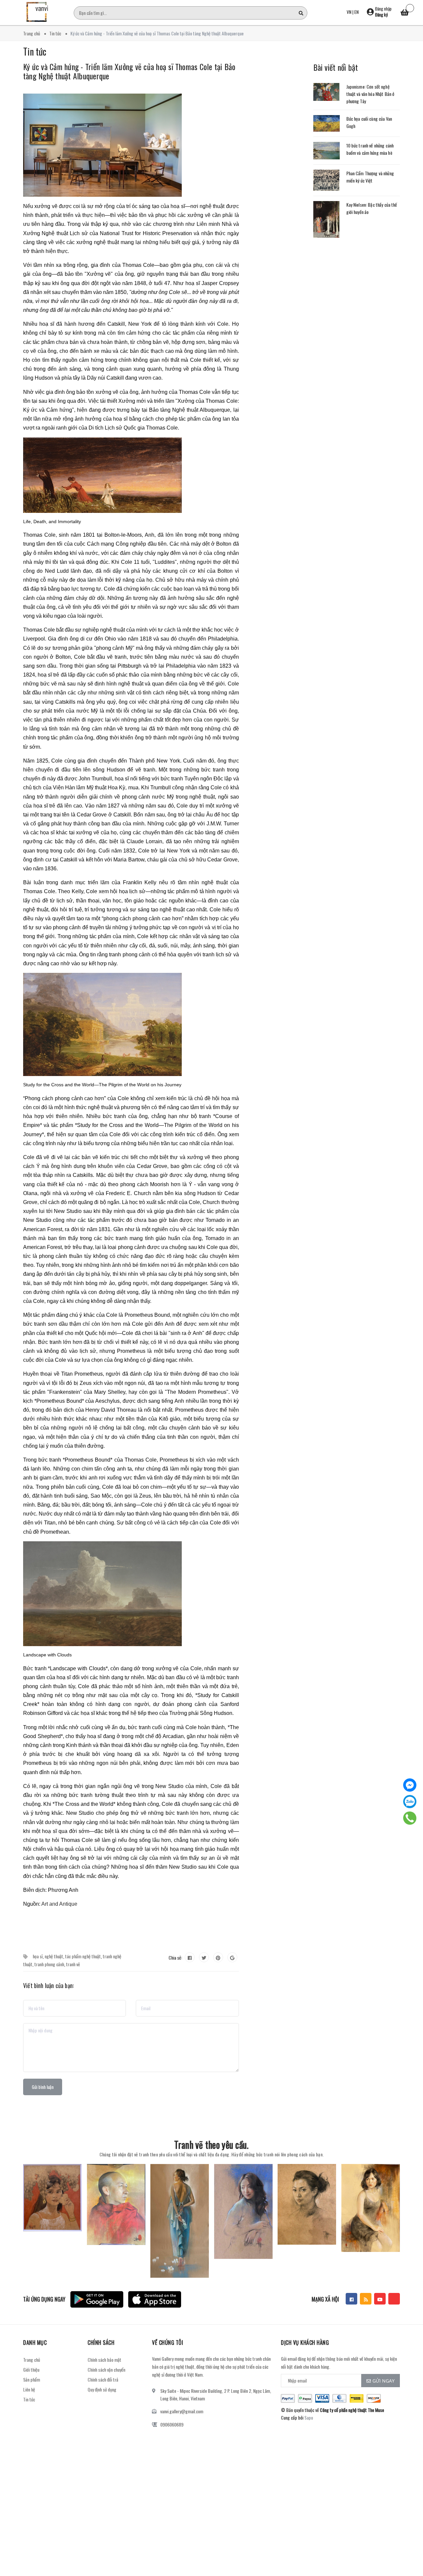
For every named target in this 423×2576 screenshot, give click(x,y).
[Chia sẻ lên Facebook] (190, 1957)
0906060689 (172, 2424)
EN (356, 12)
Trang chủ (32, 2360)
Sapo (309, 2417)
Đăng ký (381, 15)
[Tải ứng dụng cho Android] (97, 2299)
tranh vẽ (73, 1964)
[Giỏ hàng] (405, 13)
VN (349, 12)
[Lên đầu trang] (410, 2555)
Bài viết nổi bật (336, 67)
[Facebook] (410, 1785)
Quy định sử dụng (102, 2389)
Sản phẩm (32, 2379)
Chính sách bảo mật (104, 2360)
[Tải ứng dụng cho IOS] (155, 2299)
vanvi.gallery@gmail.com (182, 2411)
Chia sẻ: (175, 1957)
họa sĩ (38, 1956)
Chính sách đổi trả (103, 2379)
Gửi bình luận (43, 2087)
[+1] (232, 1957)
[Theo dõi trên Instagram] (394, 2299)
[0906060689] (410, 1818)
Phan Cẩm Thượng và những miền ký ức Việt (370, 177)
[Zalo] (410, 1802)
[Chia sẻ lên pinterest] (218, 1957)
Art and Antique (59, 1904)
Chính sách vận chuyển (106, 2369)
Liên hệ (29, 2389)
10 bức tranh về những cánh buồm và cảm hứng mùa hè (370, 149)
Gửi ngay (384, 2381)
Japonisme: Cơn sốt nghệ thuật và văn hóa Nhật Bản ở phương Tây (370, 94)
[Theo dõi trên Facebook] (351, 2299)
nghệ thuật (54, 1956)
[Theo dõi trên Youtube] (380, 2299)
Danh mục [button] (35, 2343)
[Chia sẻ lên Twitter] (204, 1957)
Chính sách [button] (101, 2343)
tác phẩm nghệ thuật (83, 1956)
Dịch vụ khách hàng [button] (305, 2343)
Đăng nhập (383, 9)
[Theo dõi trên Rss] (366, 2299)
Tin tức (29, 2399)
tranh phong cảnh (49, 1964)
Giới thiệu (31, 2369)
